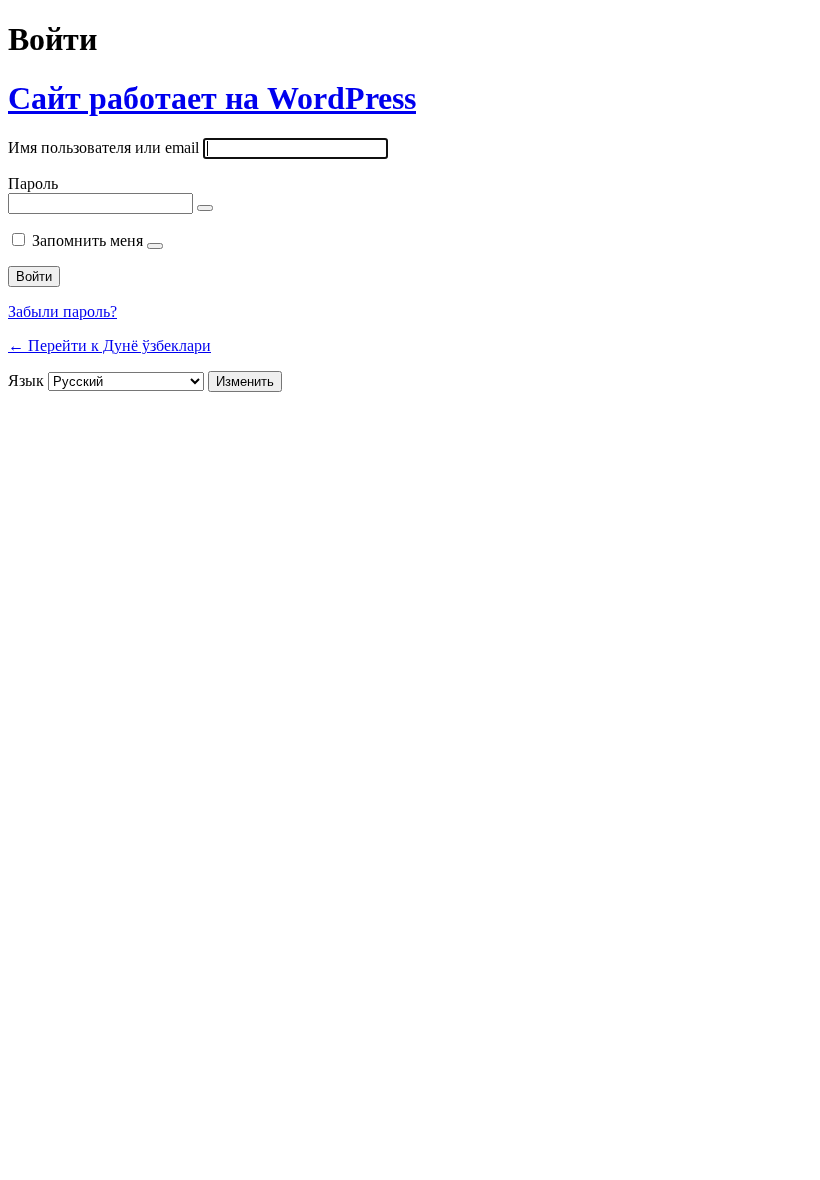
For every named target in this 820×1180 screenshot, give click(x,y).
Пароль (33, 183)
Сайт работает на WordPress (212, 98)
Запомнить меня (87, 240)
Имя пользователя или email (103, 147)
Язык (26, 380)
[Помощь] (155, 246)
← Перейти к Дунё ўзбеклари (109, 345)
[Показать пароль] (205, 208)
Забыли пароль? (62, 311)
